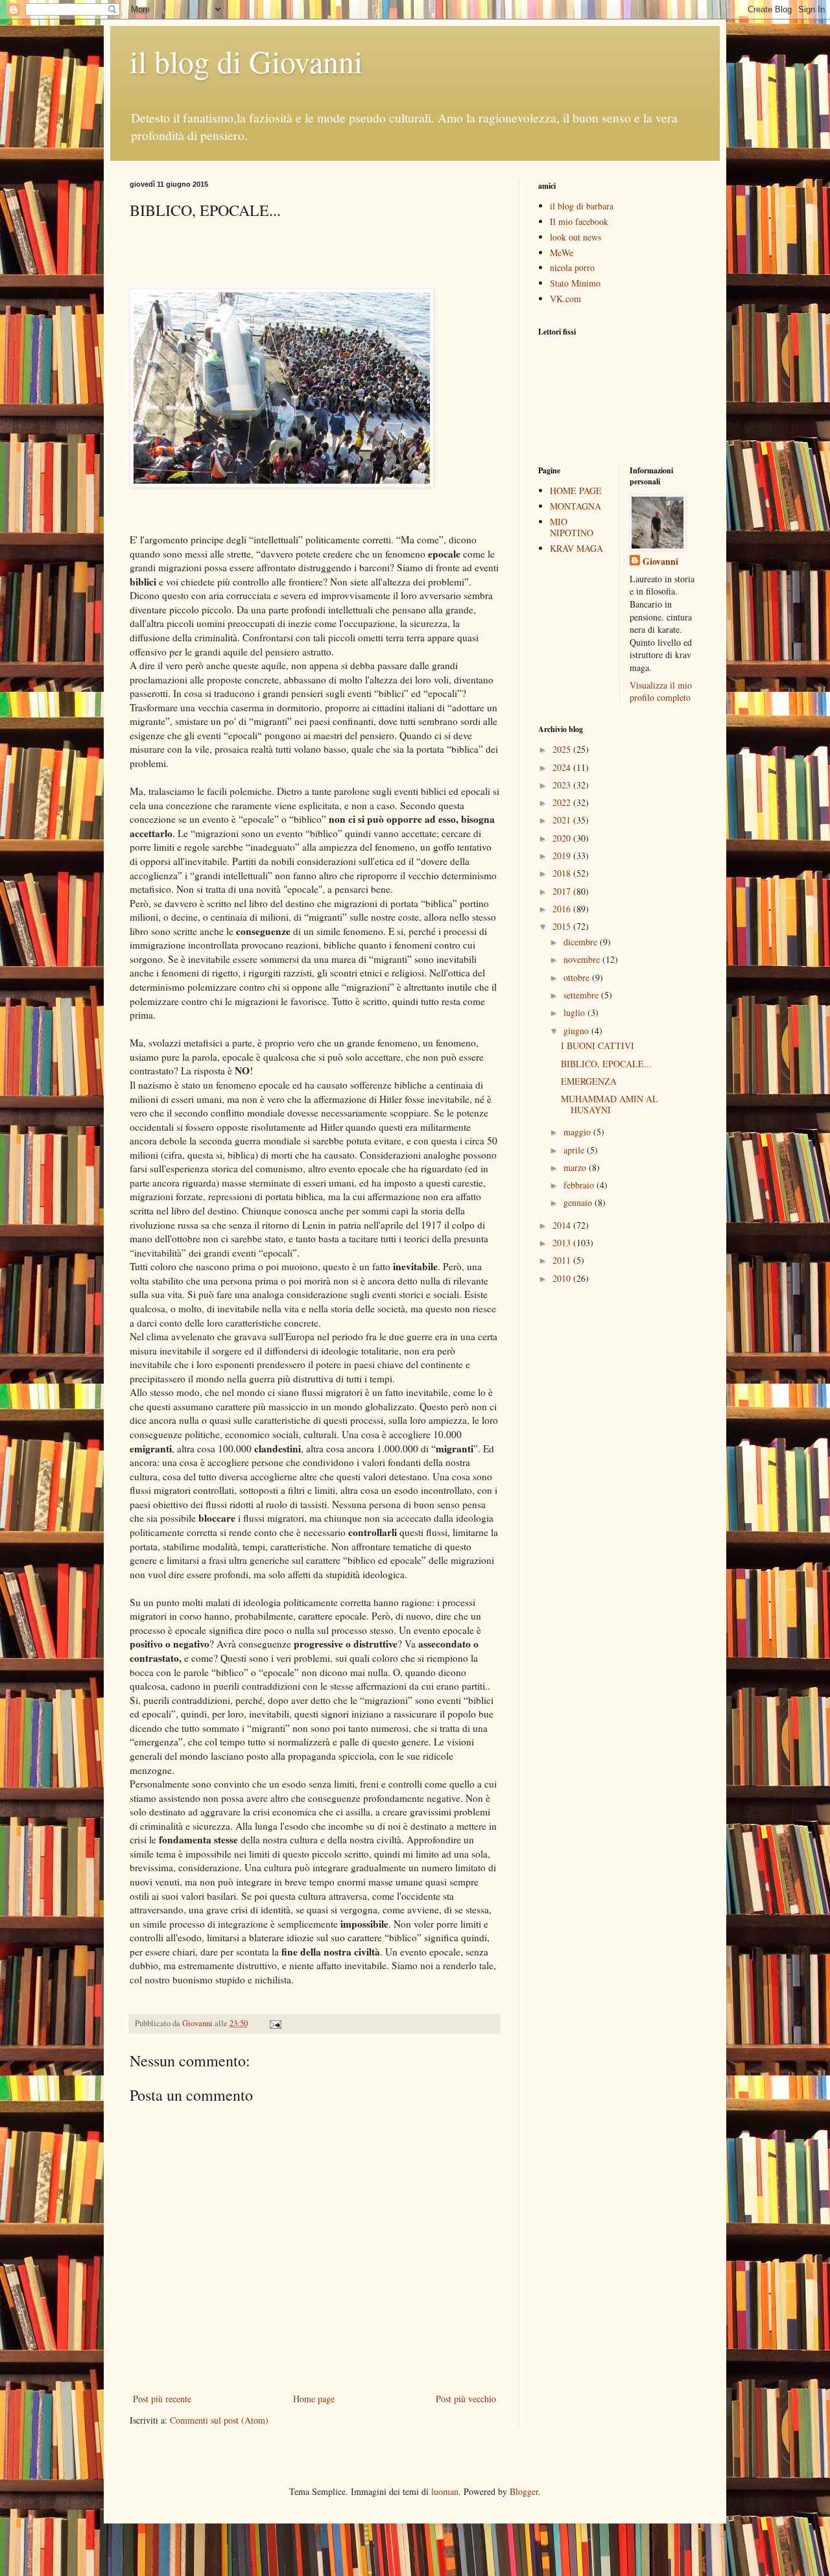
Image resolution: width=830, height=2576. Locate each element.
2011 (563, 1260)
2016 (563, 909)
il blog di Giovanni (246, 61)
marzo (576, 1167)
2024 (563, 767)
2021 (563, 820)
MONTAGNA (575, 506)
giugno (577, 1031)
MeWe (562, 253)
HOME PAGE (576, 490)
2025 (563, 749)
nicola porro (572, 267)
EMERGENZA (589, 1081)
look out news (575, 237)
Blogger (524, 2491)
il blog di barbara (582, 206)
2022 (563, 802)
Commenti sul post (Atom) (219, 2420)
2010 (563, 1278)
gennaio (579, 1202)
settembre (582, 995)
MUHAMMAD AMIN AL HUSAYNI (610, 1104)
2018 (563, 873)
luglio (575, 1012)
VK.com (565, 299)
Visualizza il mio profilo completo (661, 691)
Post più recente (162, 2399)
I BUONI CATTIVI (598, 1046)
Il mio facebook (579, 221)
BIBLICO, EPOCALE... (606, 1064)
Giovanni (660, 561)
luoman (445, 2491)
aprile (575, 1150)
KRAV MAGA (576, 548)
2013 (563, 1243)
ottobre (578, 977)
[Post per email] (275, 2023)
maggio (578, 1132)
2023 (563, 785)
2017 (563, 891)
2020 (563, 838)
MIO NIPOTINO (572, 527)
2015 (563, 926)
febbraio (580, 1185)
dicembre (582, 942)
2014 (563, 1225)
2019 (563, 856)
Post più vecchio (466, 2399)
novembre (583, 959)
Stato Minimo (575, 283)
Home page (314, 2399)
